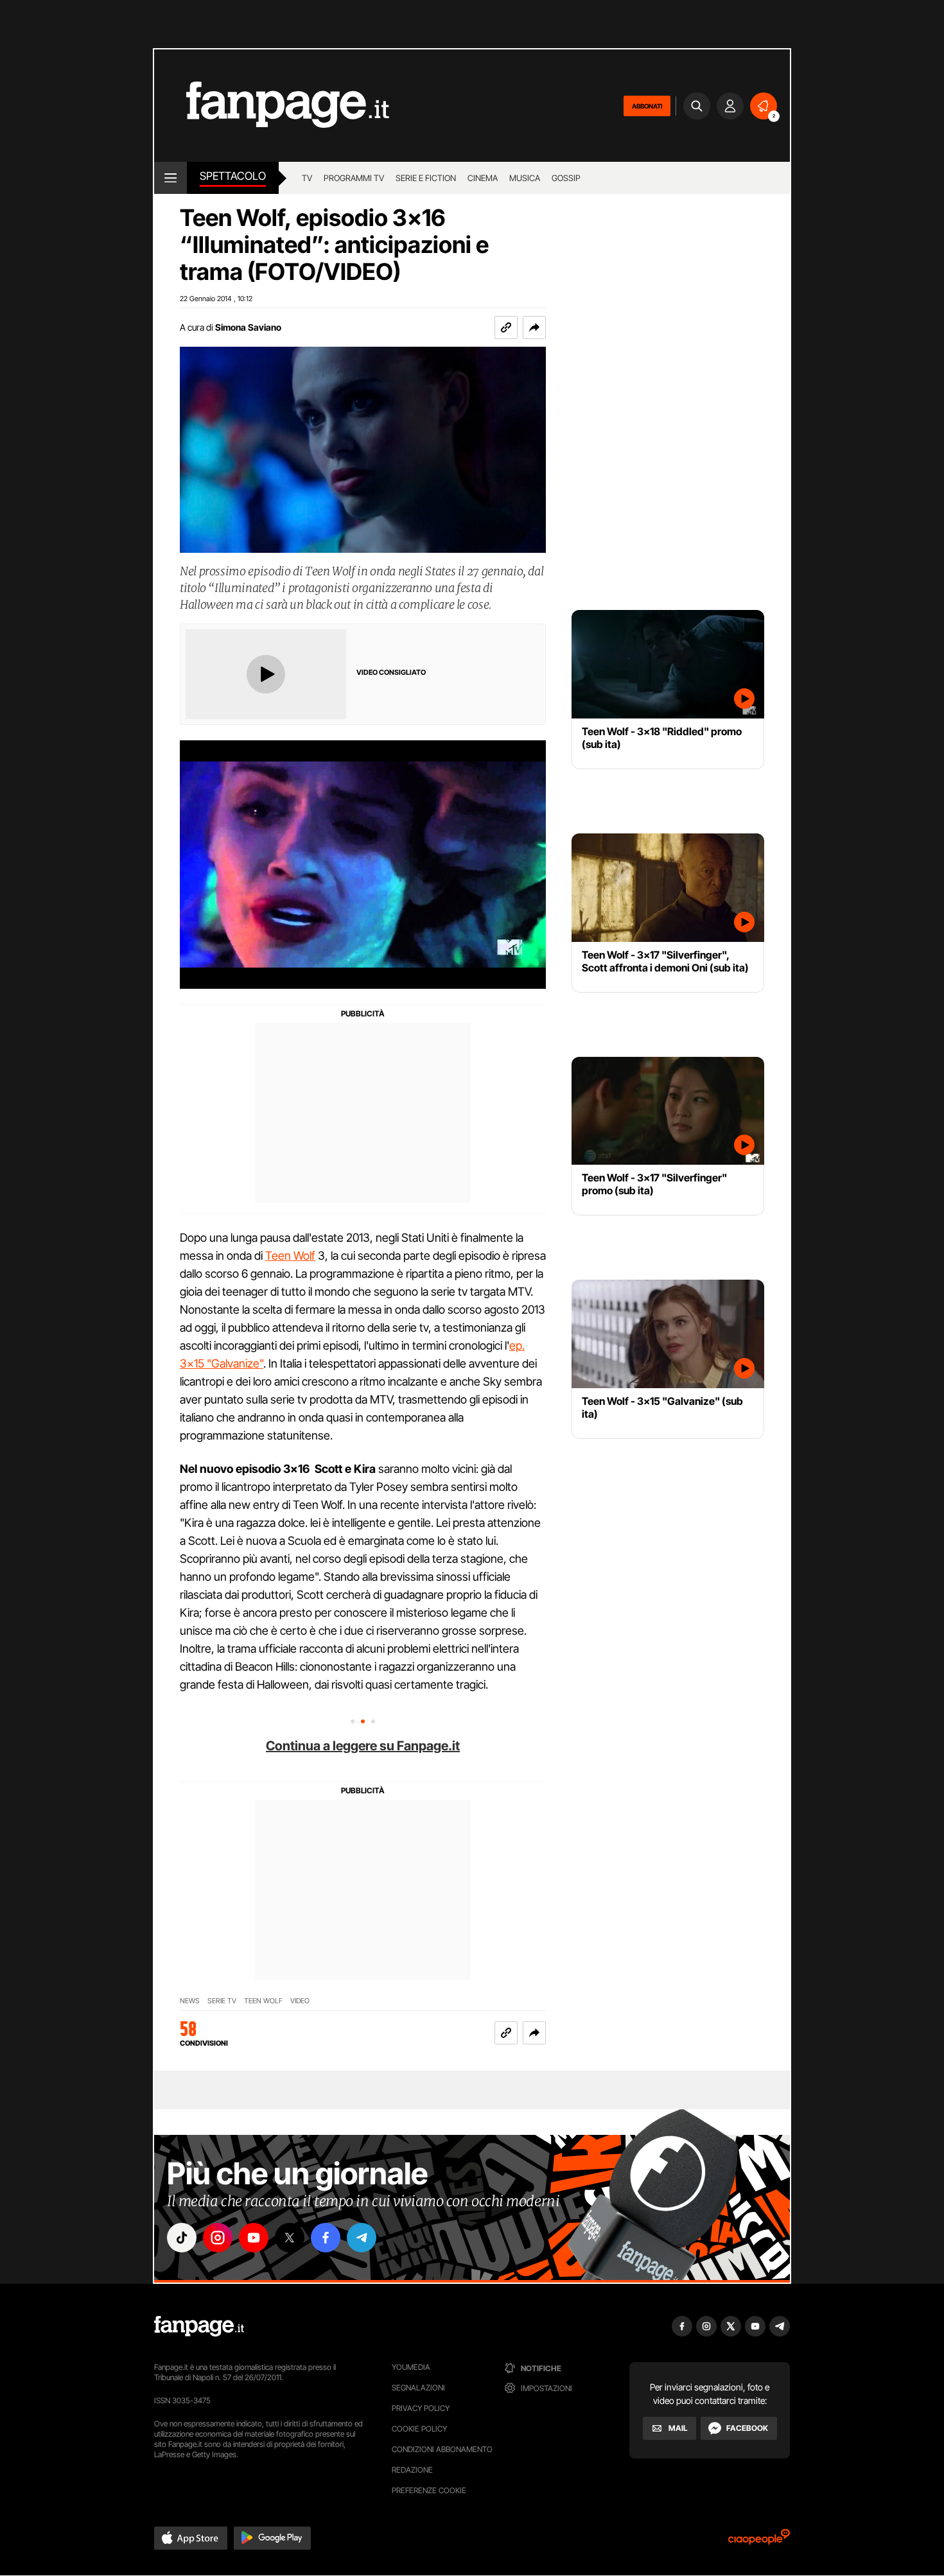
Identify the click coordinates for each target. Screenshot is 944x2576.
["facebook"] (326, 2238)
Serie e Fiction (426, 178)
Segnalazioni (418, 2388)
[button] (534, 327)
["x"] (290, 2238)
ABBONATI (647, 106)
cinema (483, 178)
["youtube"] (254, 2238)
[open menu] (170, 178)
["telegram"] (362, 2238)
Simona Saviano (248, 327)
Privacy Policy (421, 2408)
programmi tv (354, 178)
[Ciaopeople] (759, 2541)
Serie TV (222, 2001)
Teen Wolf (290, 1256)
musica (525, 178)
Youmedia (411, 2367)
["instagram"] (218, 2238)
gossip (566, 178)
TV (307, 178)
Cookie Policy (419, 2429)
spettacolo (233, 176)
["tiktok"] (182, 2238)
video (300, 2001)
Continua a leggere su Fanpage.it (363, 1746)
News (190, 2001)
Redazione (412, 2470)
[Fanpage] (199, 2326)
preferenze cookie (429, 2490)
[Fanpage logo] (272, 106)
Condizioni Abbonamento (442, 2449)
